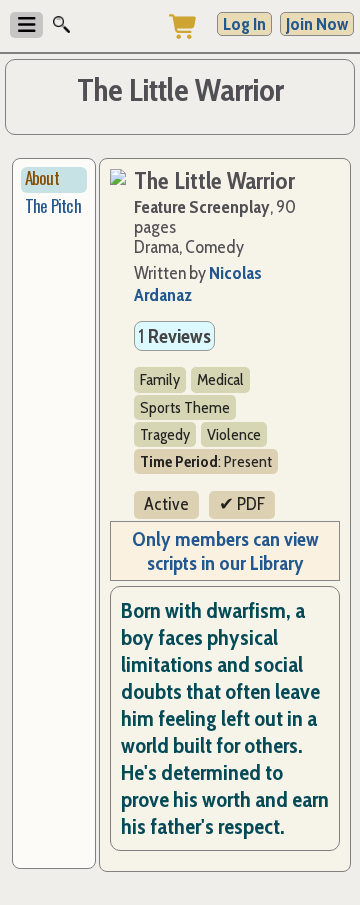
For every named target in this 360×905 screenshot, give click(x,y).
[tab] (54, 180)
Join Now (317, 24)
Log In (244, 24)
